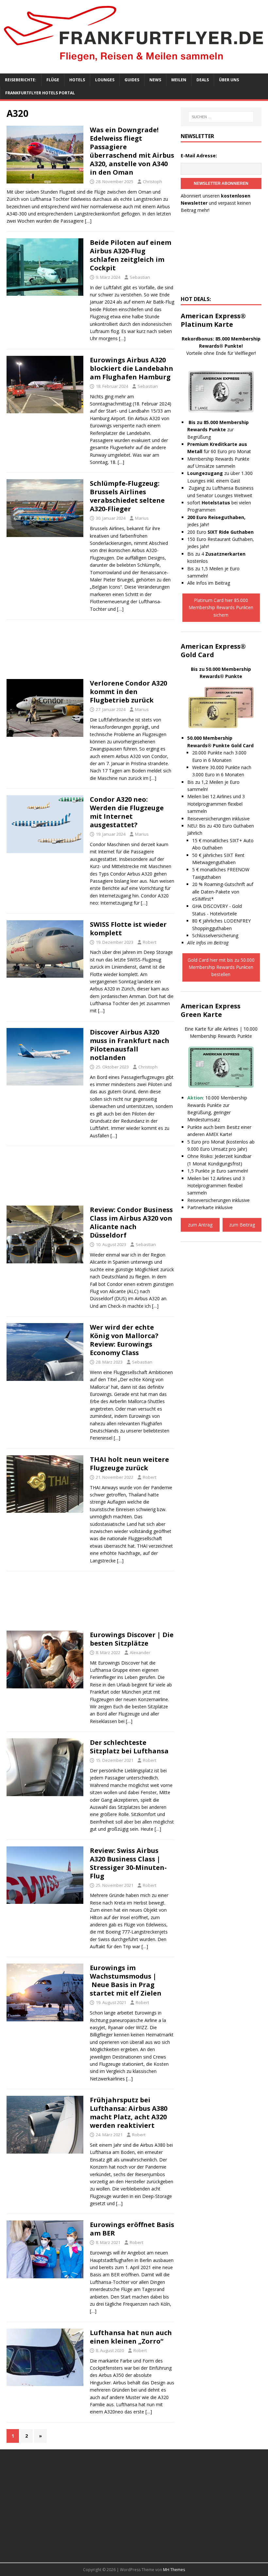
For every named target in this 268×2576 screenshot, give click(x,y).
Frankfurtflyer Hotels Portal (40, 93)
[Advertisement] (90, 651)
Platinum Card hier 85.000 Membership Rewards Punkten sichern (221, 608)
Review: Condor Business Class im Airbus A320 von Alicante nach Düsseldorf (131, 1222)
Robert (150, 942)
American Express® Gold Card (213, 650)
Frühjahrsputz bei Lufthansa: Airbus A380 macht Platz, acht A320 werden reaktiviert (129, 2113)
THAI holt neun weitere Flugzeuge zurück (129, 1464)
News (155, 80)
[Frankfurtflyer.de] (134, 63)
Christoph (152, 182)
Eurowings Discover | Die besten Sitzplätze (132, 1639)
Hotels (77, 80)
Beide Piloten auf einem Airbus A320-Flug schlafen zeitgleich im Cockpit (131, 255)
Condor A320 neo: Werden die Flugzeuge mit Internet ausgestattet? (127, 812)
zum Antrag (200, 1225)
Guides (132, 80)
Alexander (140, 1652)
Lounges (105, 80)
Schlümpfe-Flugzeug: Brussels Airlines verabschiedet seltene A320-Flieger (127, 496)
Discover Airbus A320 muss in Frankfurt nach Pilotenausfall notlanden (130, 1045)
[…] (88, 221)
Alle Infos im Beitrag (209, 583)
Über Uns (229, 80)
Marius (142, 518)
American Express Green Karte (211, 1010)
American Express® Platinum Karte (213, 320)
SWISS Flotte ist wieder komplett (128, 929)
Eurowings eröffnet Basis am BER (132, 2229)
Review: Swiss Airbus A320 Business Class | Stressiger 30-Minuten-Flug (128, 1863)
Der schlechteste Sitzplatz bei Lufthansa (129, 1747)
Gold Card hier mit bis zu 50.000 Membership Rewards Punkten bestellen (221, 967)
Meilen (179, 80)
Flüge (53, 80)
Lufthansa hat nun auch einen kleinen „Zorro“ (131, 2337)
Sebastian (140, 277)
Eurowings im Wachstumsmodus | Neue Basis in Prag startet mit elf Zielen (126, 1980)
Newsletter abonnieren (221, 183)
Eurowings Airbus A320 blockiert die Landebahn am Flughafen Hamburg (132, 368)
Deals (203, 80)
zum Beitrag (242, 1225)
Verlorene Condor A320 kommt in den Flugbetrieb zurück (128, 692)
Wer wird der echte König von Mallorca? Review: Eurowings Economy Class (124, 1340)
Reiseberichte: (21, 80)
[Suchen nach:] (221, 117)
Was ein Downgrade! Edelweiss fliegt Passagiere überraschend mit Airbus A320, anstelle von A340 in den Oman (132, 151)
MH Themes (174, 2570)
